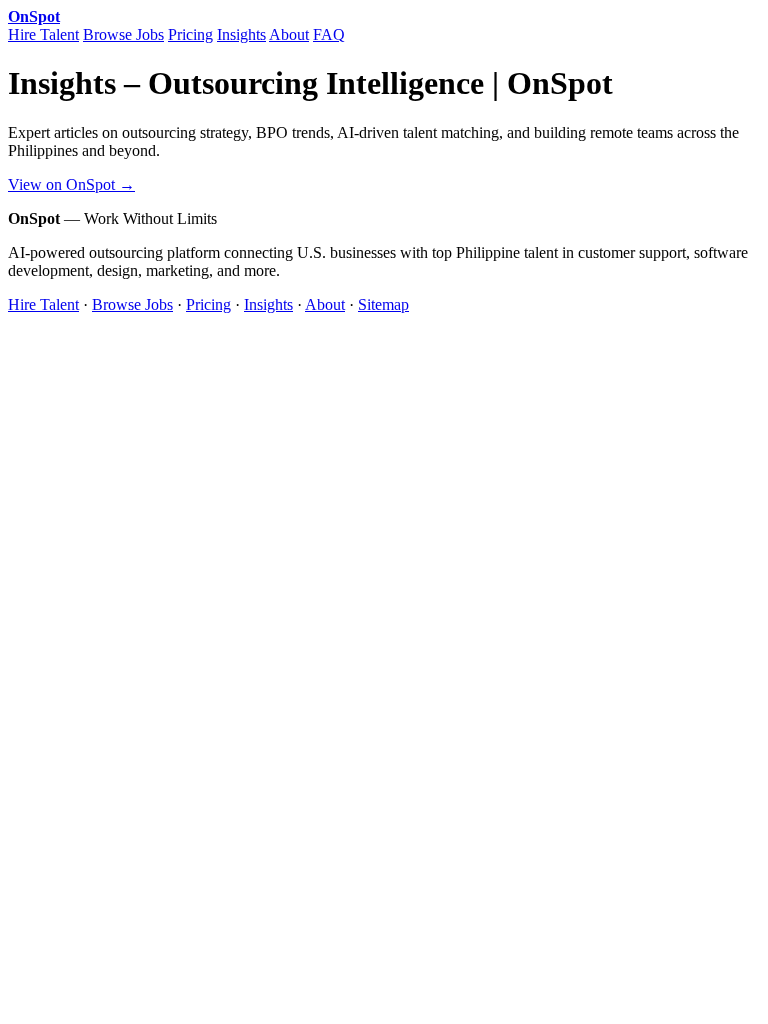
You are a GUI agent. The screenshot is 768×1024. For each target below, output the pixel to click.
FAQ (329, 34)
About (289, 34)
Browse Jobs (123, 34)
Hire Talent (43, 34)
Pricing (190, 34)
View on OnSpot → (71, 184)
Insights (241, 34)
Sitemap (383, 304)
